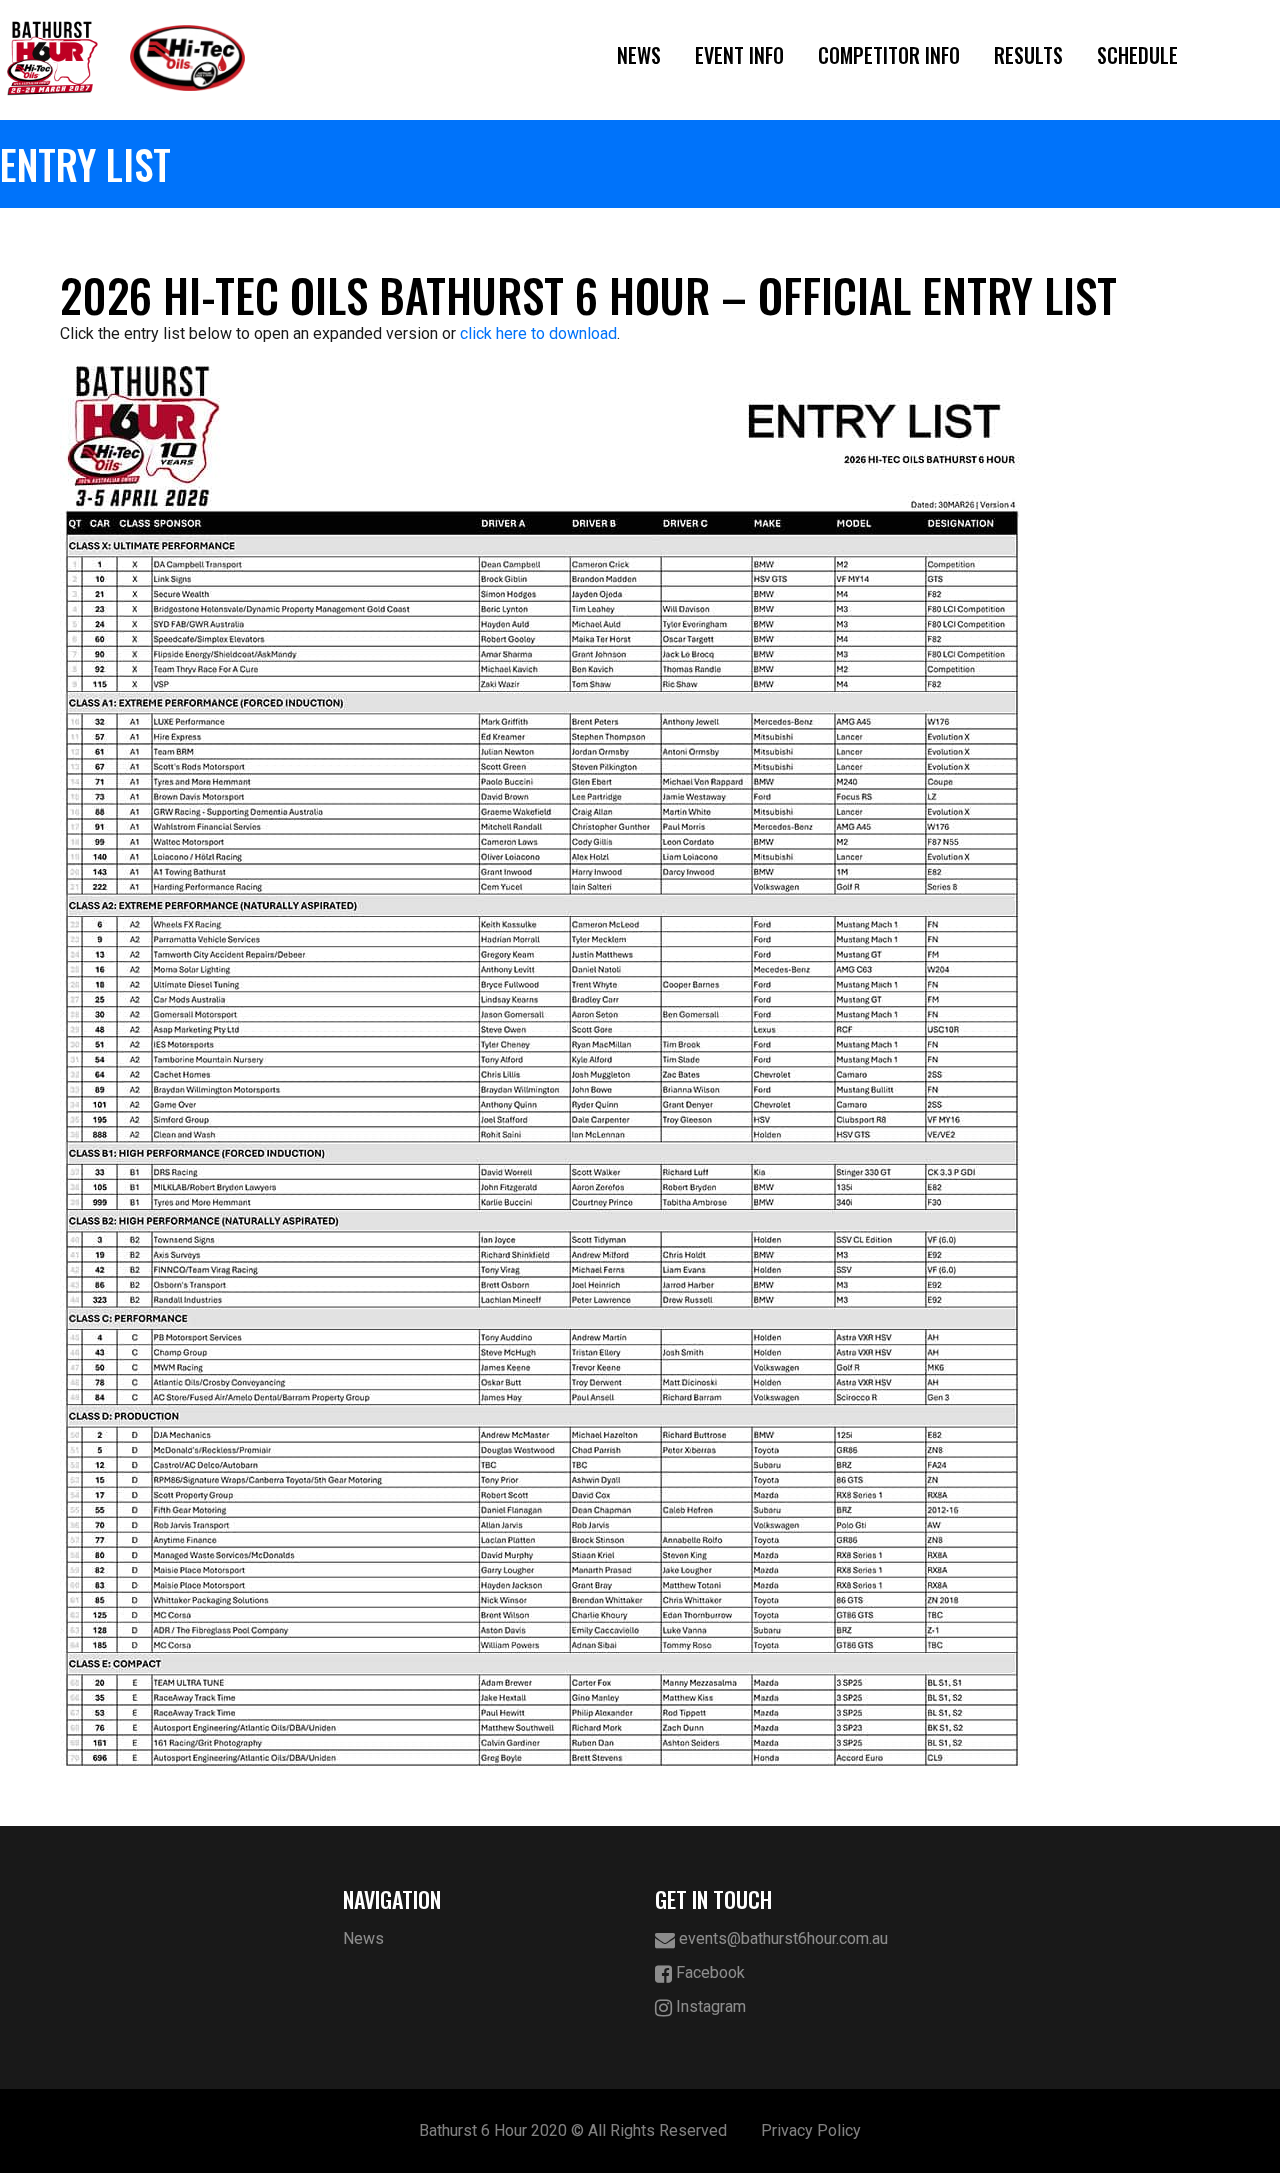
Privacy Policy (811, 2130)
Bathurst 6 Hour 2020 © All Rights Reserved (573, 2130)
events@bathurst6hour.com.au (781, 1938)
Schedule (1137, 55)
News (639, 55)
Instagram (709, 2006)
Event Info (739, 55)
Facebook (708, 1972)
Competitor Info (889, 55)
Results (1028, 55)
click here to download (538, 333)
